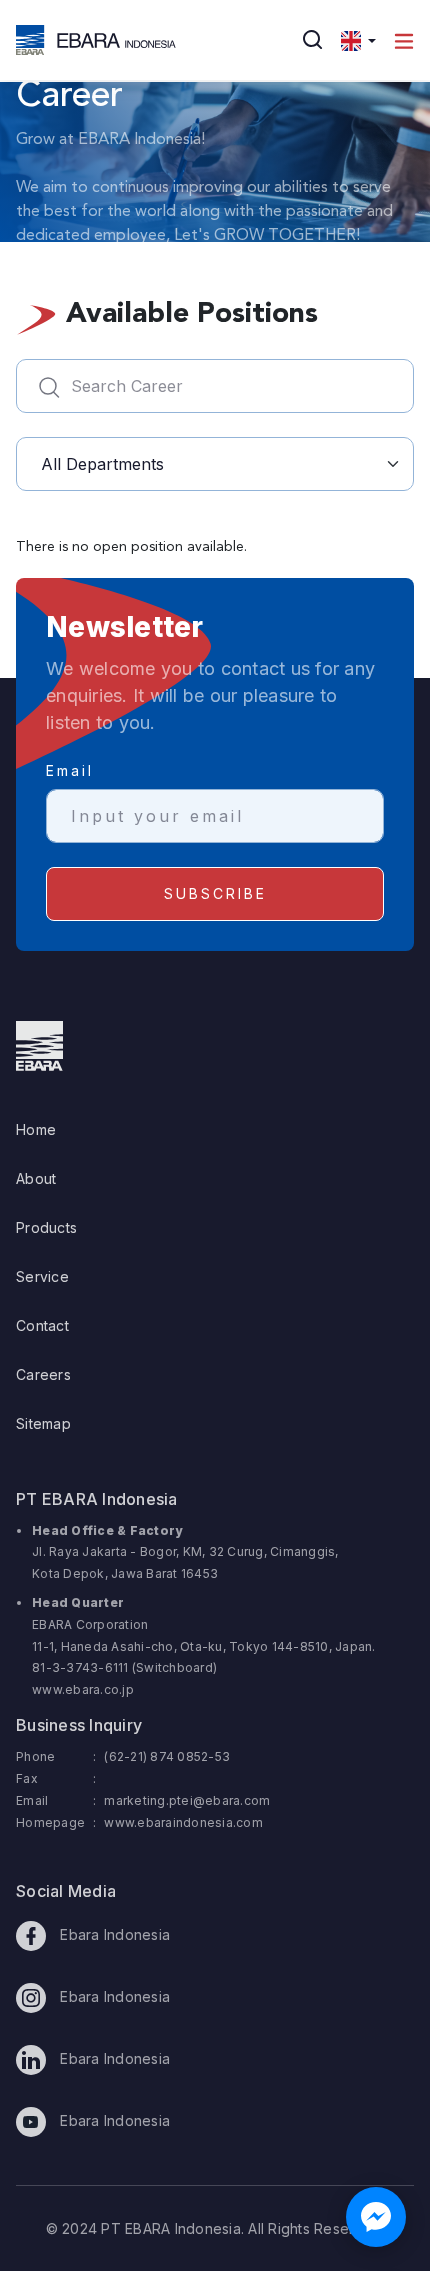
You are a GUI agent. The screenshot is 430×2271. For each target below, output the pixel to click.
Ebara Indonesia (113, 1934)
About (36, 1178)
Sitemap (43, 1423)
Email (70, 770)
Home (36, 1129)
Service (42, 1276)
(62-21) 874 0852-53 (167, 1756)
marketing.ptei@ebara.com (187, 1800)
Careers (43, 1374)
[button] (358, 40)
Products (46, 1227)
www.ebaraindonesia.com (183, 1822)
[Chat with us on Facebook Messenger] (376, 2217)
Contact (42, 1325)
